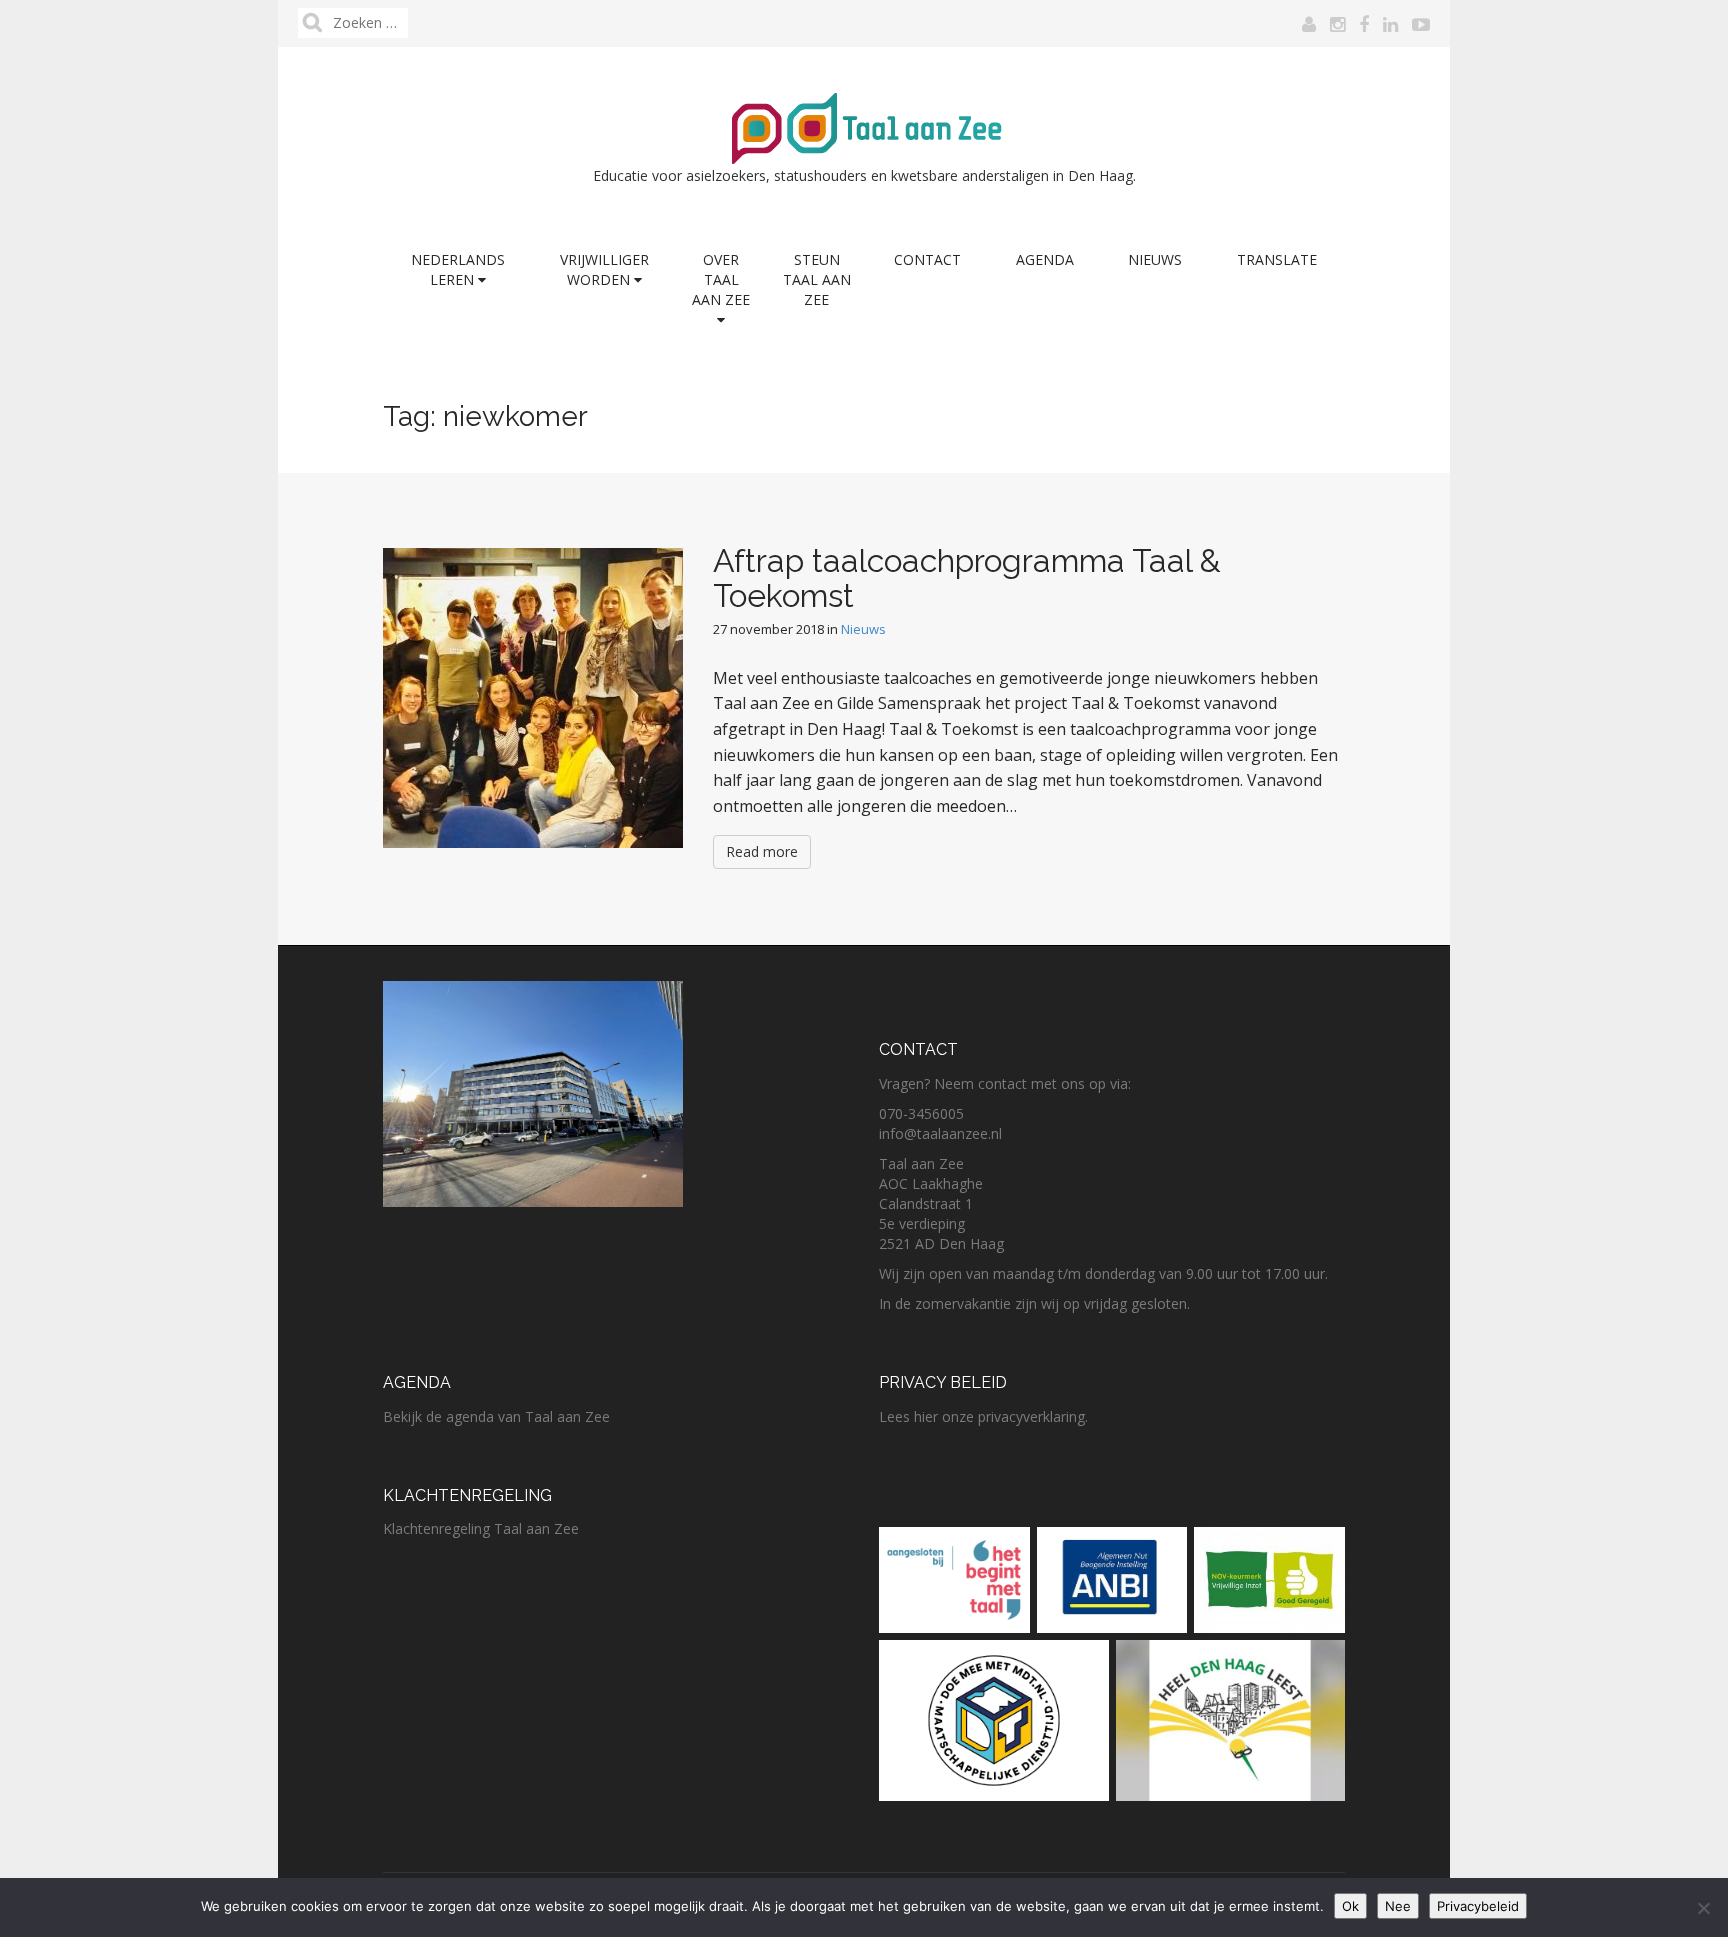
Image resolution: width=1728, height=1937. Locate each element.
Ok (1350, 1906)
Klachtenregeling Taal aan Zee (481, 1528)
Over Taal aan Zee (721, 279)
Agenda (1045, 259)
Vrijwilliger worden (604, 269)
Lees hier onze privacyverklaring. (983, 1416)
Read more (762, 851)
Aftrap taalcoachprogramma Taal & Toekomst (967, 578)
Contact (927, 259)
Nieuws (1155, 259)
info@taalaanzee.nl (940, 1133)
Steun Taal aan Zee (817, 279)
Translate (1277, 259)
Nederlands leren (458, 269)
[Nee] (1703, 1908)
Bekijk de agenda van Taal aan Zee (496, 1416)
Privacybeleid (1478, 1906)
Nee (1398, 1906)
